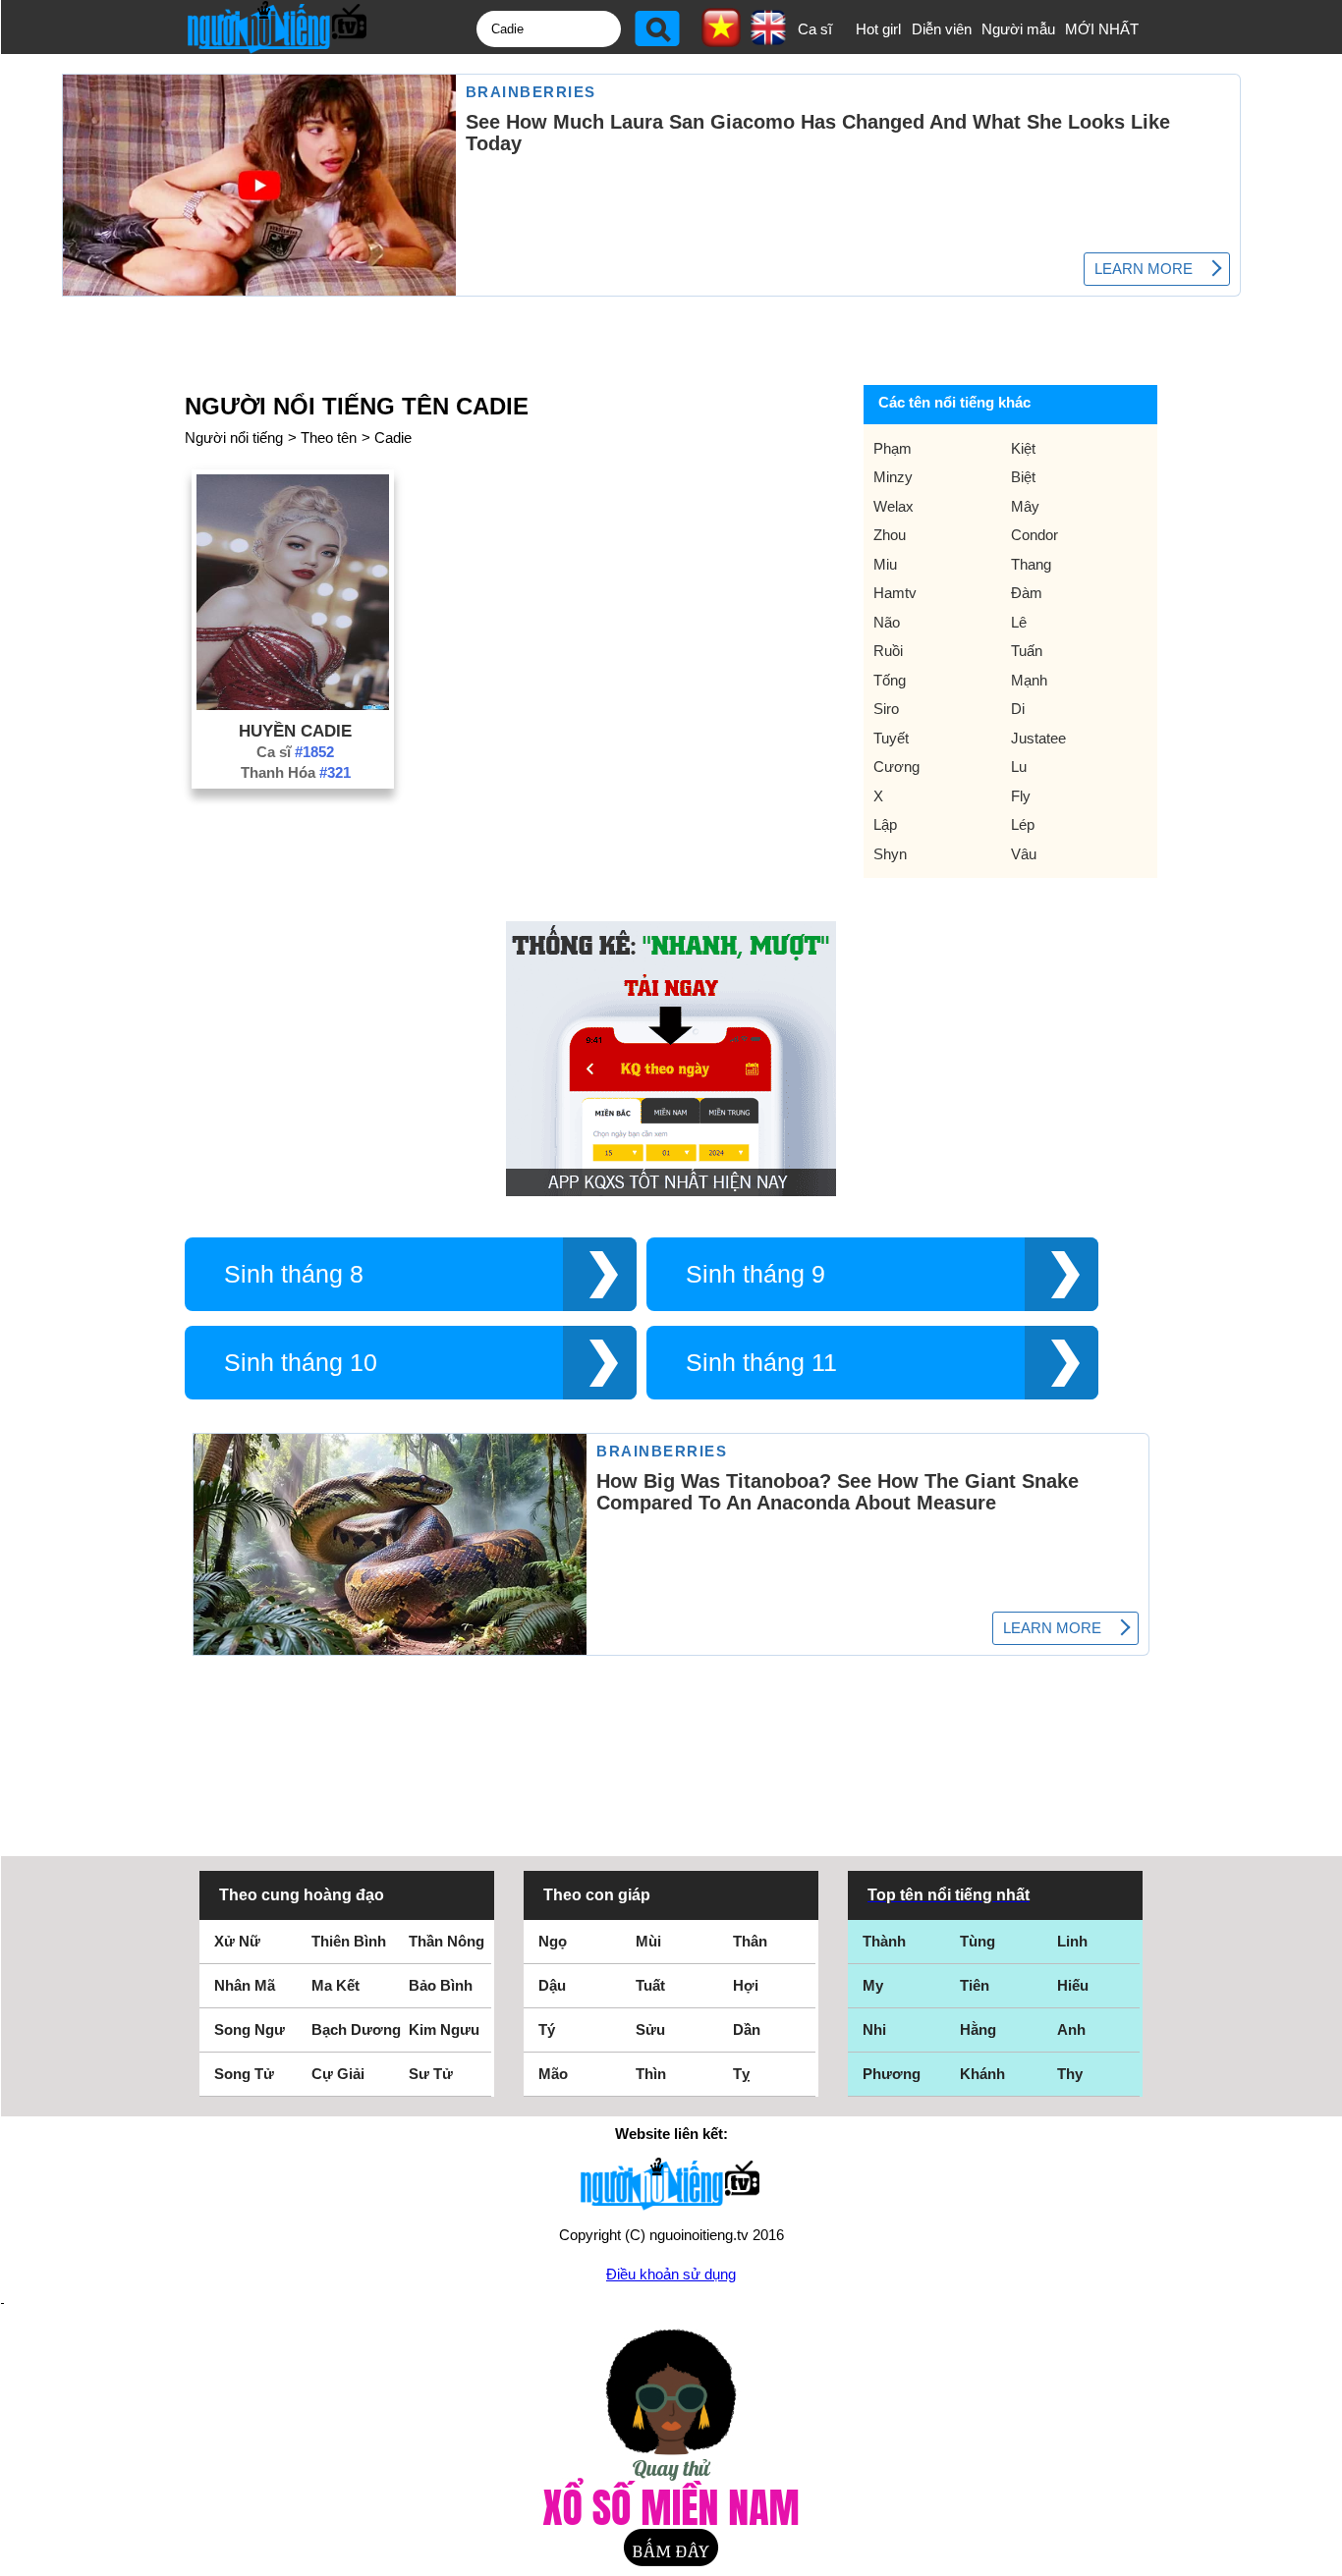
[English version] (768, 38)
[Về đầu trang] (1322, 2556)
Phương (892, 2074)
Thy (1070, 2074)
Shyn (890, 854)
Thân (750, 1941)
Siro (886, 709)
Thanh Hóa (296, 772)
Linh (1072, 1941)
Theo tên (329, 438)
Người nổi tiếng (234, 438)
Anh (1071, 2029)
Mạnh (1029, 680)
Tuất (650, 1985)
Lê (1019, 622)
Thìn (651, 2074)
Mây (1025, 506)
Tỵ (741, 2074)
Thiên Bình (349, 1941)
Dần (747, 2029)
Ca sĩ (815, 29)
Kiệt (1023, 448)
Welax (894, 506)
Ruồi (888, 651)
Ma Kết (335, 1985)
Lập (885, 824)
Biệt (1023, 477)
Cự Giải (338, 2074)
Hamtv (895, 593)
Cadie (393, 438)
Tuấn (1027, 651)
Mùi (648, 1941)
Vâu (1024, 854)
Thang (1031, 564)
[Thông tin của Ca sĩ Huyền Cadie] (293, 705)
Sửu (650, 2029)
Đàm (1027, 593)
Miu (885, 564)
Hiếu (1073, 1985)
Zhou (890, 535)
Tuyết (891, 738)
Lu (1019, 767)
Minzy (893, 477)
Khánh (982, 2074)
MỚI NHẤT (1102, 29)
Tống (890, 680)
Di (1018, 709)
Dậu (552, 1985)
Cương (896, 767)
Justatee (1038, 738)
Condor (1034, 535)
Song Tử (244, 2074)
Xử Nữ (237, 1941)
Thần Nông (447, 1941)
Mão (553, 2074)
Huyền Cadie (295, 731)
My (873, 1985)
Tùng (978, 1941)
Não (887, 622)
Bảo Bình (441, 1985)
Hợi (746, 1985)
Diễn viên (942, 29)
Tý (547, 2029)
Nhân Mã (245, 1985)
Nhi (874, 2029)
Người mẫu (1018, 29)
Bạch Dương (356, 2029)
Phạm (893, 448)
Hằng (978, 2029)
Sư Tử (431, 2074)
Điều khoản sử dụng (671, 2274)
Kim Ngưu (444, 2029)
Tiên (975, 1985)
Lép (1023, 824)
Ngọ (553, 1941)
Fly (1021, 796)
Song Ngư (250, 2029)
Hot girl (878, 29)
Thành (884, 1941)
